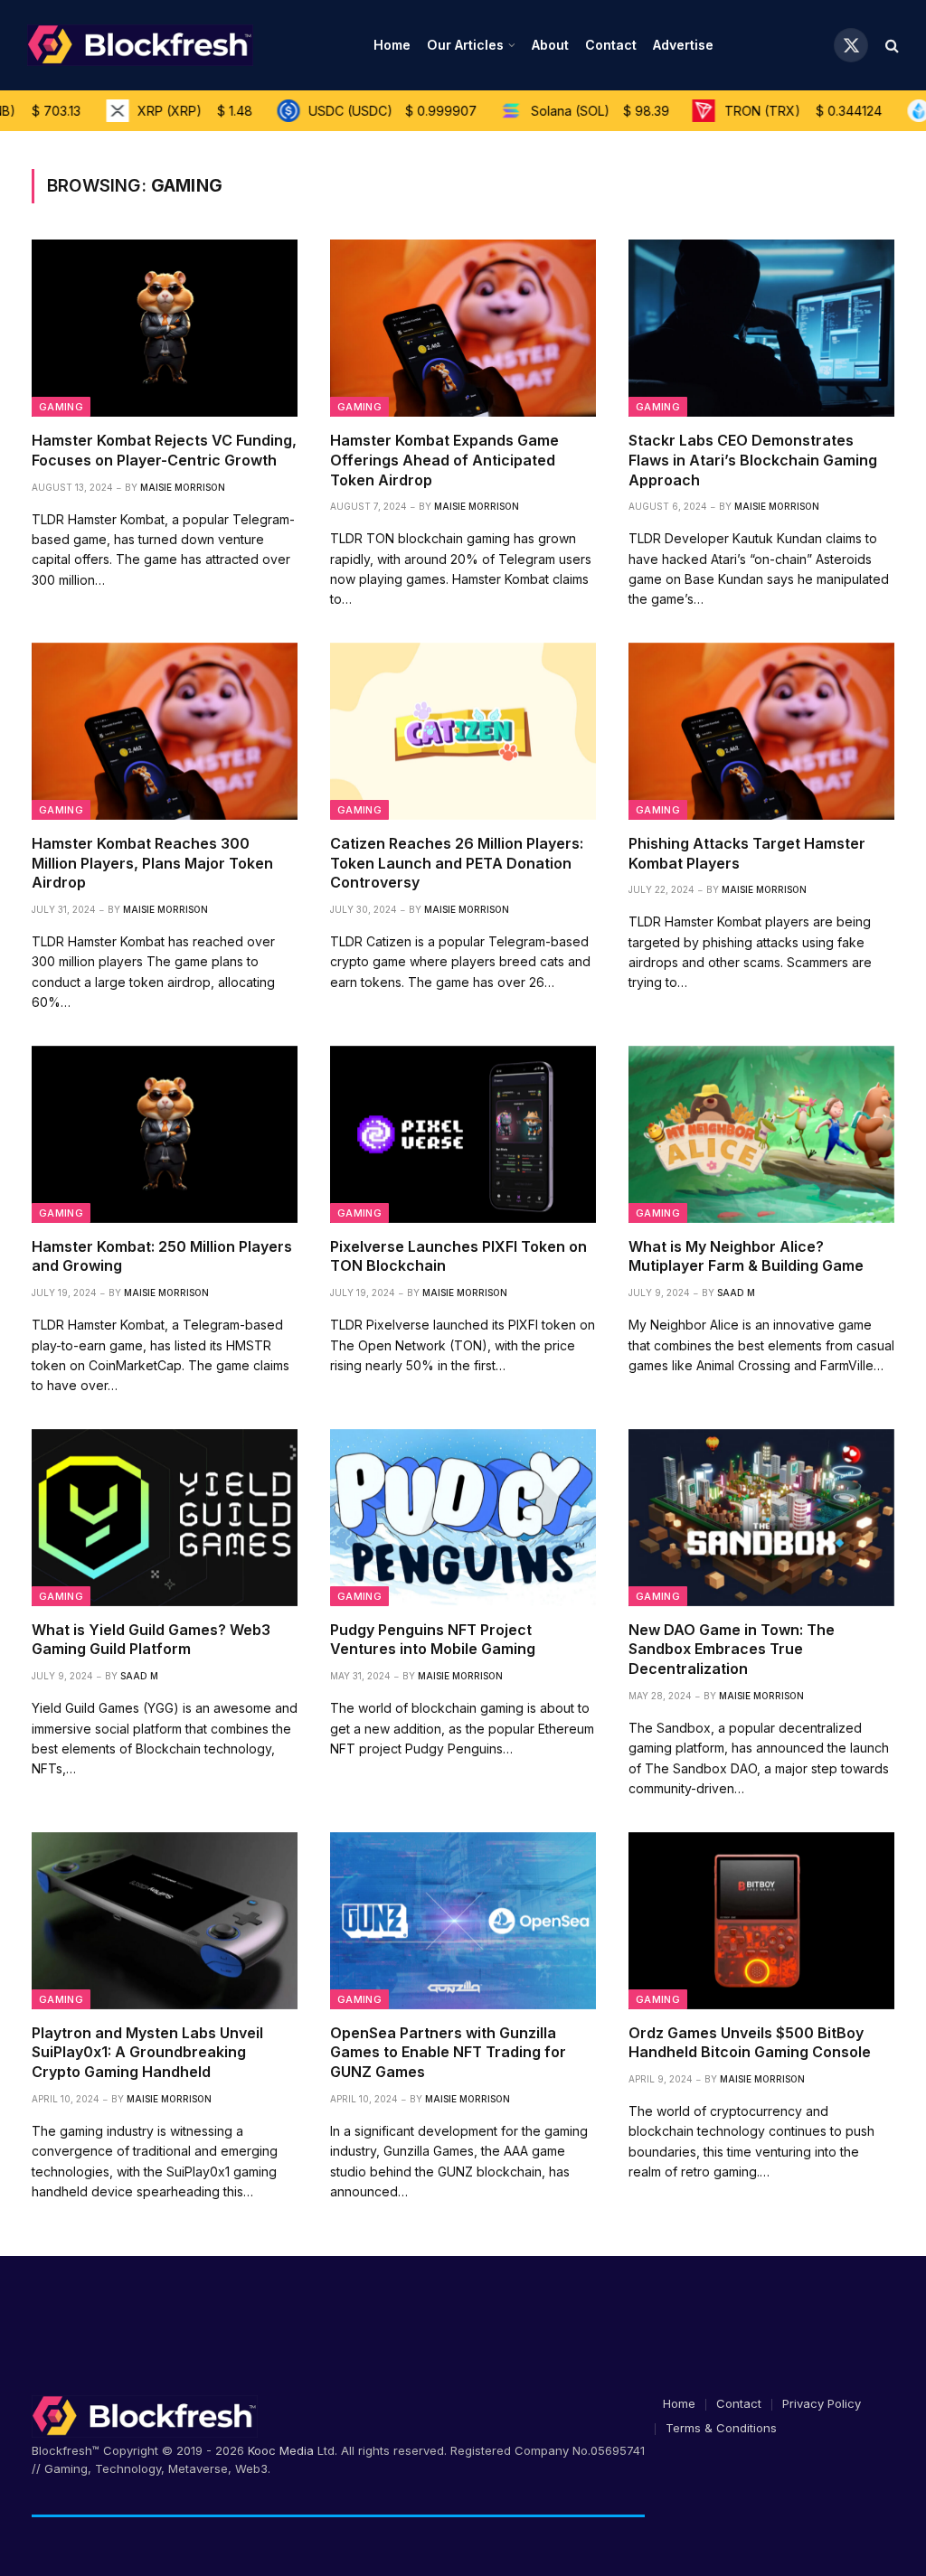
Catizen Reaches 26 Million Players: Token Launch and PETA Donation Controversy (457, 863)
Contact (611, 45)
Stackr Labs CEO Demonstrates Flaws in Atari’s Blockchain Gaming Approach (753, 460)
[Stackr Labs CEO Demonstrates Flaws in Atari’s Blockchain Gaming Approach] (761, 328)
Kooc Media (281, 2450)
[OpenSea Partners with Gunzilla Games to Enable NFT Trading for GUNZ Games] (463, 1921)
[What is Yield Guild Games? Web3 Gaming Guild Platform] (165, 1518)
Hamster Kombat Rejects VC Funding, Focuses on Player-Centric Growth (164, 450)
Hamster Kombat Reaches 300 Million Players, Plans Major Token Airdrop (152, 863)
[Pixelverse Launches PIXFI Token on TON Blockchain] (463, 1134)
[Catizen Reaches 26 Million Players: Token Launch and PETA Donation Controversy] (463, 731)
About (550, 45)
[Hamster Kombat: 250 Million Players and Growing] (165, 1134)
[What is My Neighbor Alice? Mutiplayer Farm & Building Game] (761, 1134)
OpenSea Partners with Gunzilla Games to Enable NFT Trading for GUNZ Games (448, 2053)
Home (392, 45)
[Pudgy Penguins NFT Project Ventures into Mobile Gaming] (463, 1518)
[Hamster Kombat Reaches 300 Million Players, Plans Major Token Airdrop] (165, 731)
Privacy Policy (822, 2403)
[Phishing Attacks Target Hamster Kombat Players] (761, 731)
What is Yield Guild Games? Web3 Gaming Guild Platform (151, 1640)
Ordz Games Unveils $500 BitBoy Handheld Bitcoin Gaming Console (750, 2043)
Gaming (61, 407)
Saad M (736, 1293)
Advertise (683, 45)
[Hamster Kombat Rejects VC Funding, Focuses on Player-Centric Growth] (165, 328)
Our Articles (465, 45)
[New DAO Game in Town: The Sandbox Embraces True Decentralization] (761, 1518)
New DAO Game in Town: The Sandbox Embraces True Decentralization (732, 1650)
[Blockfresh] (140, 45)
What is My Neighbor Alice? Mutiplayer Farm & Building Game (746, 1256)
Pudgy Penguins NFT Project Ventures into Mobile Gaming (433, 1640)
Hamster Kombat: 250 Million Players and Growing (162, 1256)
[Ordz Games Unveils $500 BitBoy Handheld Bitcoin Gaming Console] (761, 1921)
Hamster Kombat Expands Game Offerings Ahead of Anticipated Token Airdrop (444, 460)
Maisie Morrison (183, 487)
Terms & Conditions (721, 2428)
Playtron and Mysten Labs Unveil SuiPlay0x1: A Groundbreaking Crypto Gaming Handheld (147, 2053)
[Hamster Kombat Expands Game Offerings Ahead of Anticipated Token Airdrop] (463, 328)
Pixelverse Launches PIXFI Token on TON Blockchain (458, 1256)
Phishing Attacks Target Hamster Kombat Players (747, 853)
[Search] (890, 46)
